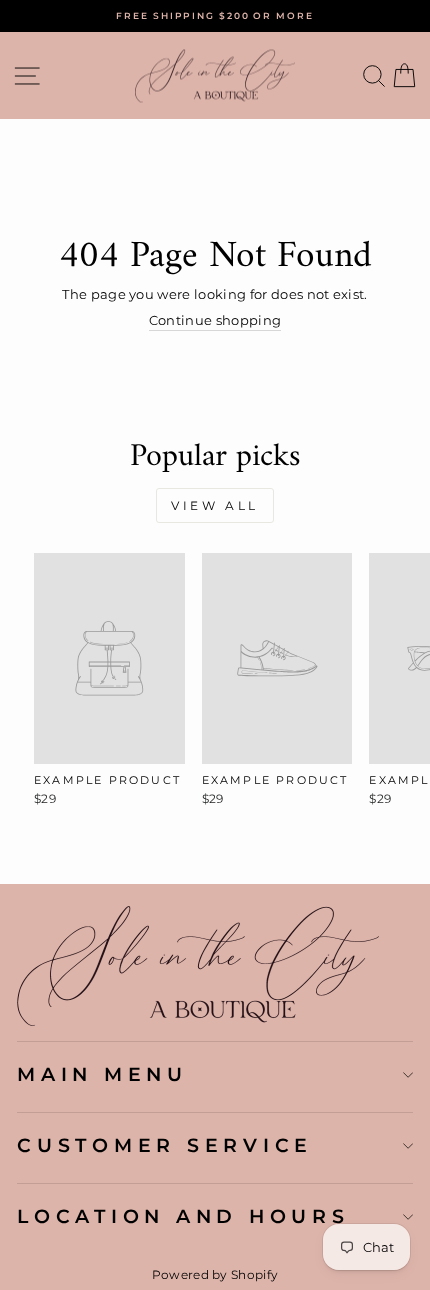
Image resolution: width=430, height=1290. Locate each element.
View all (215, 505)
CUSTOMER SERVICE (165, 1145)
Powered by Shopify (215, 1274)
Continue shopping (215, 320)
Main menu (102, 1074)
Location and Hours (183, 1216)
